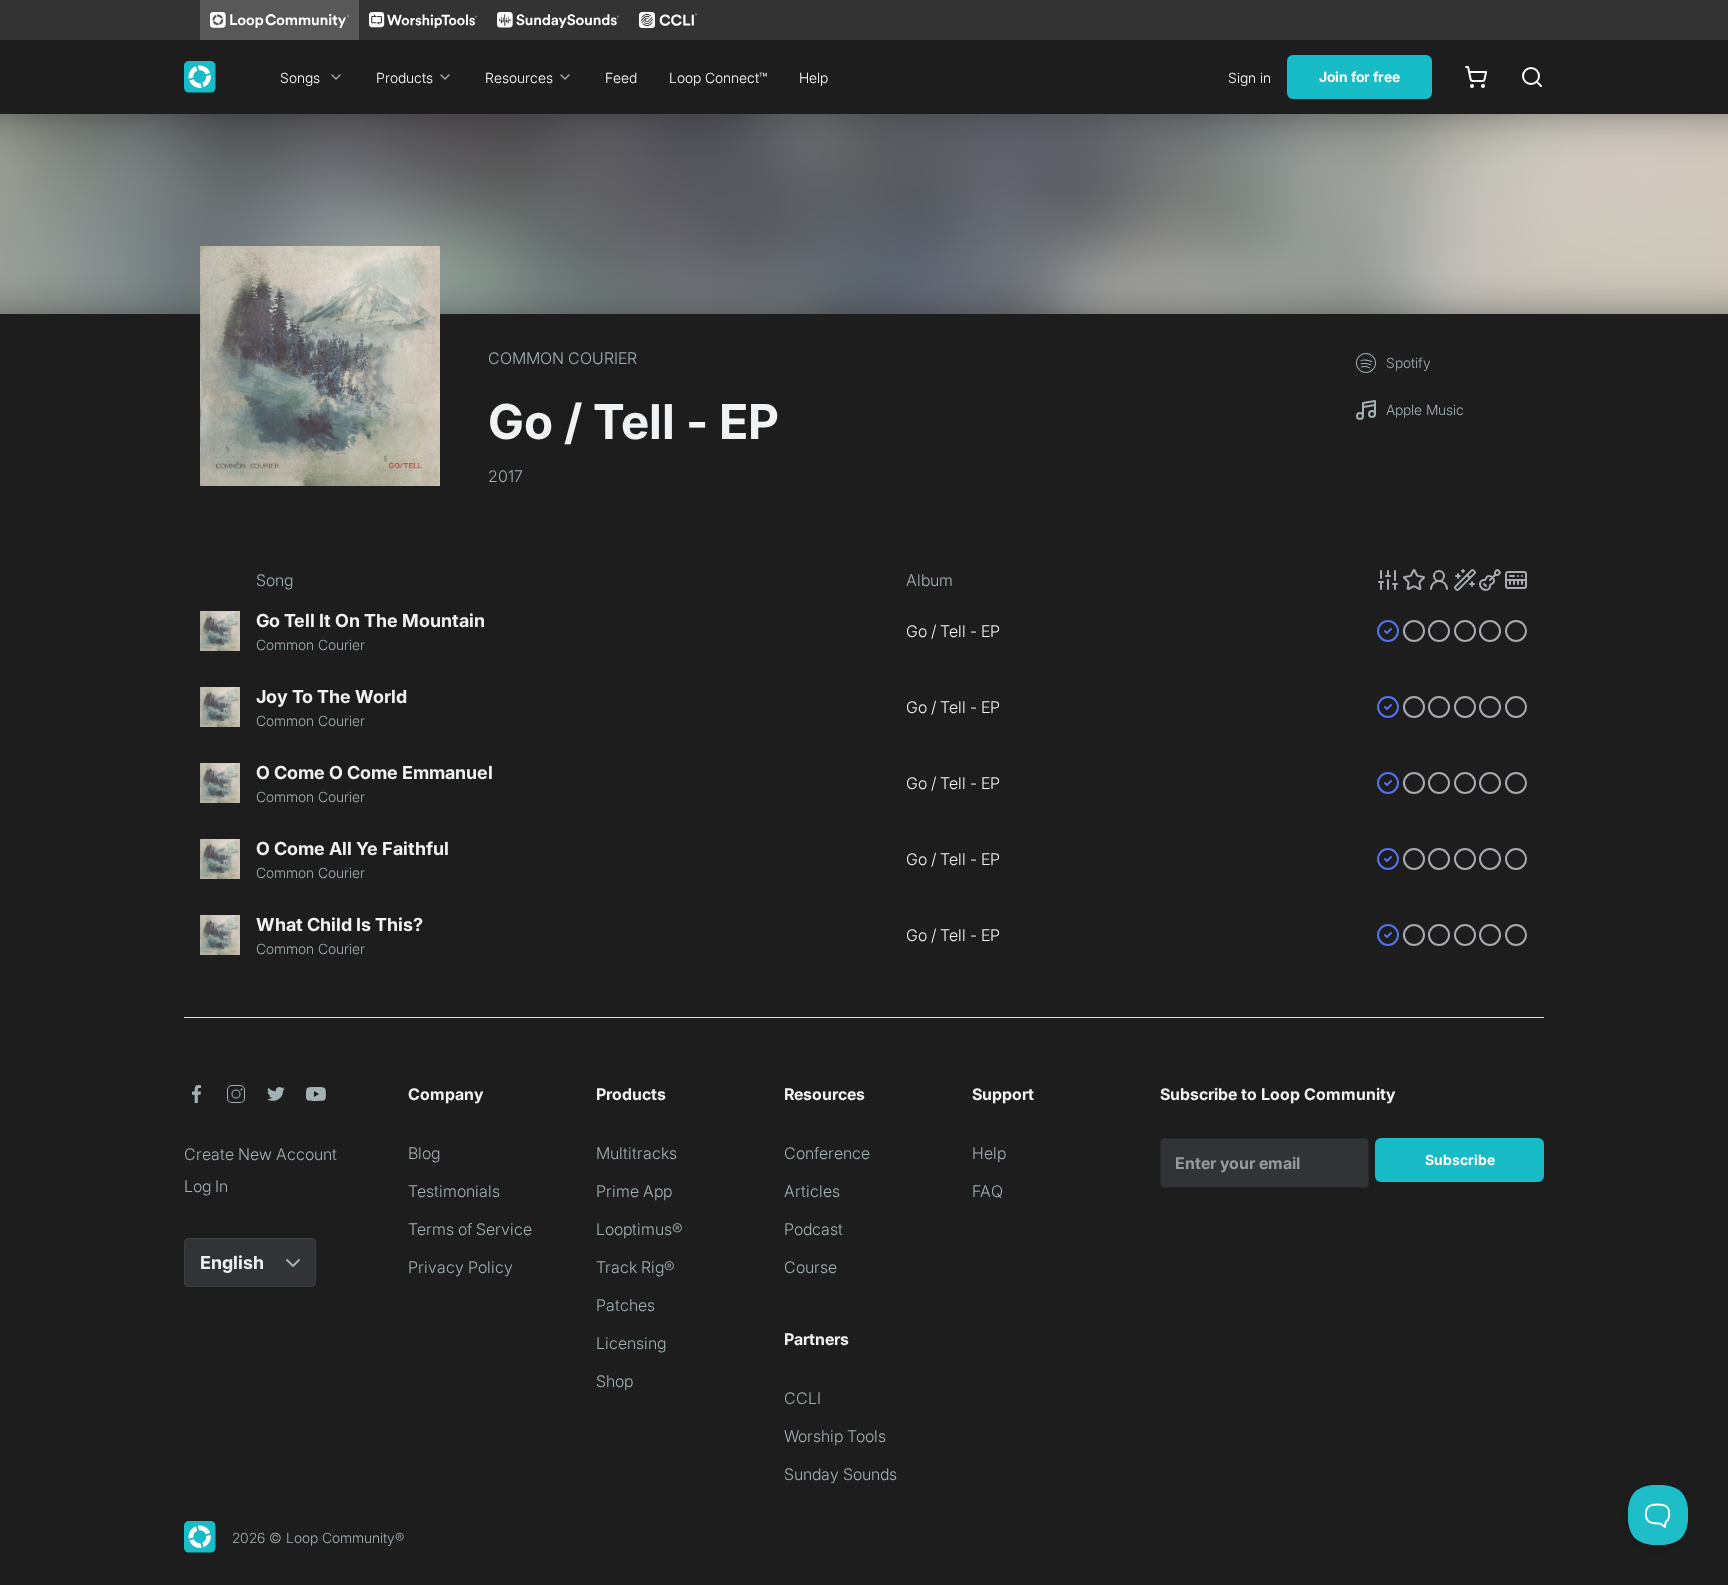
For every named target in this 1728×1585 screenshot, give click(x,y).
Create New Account (260, 1154)
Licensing (631, 1343)
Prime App (634, 1191)
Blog (424, 1153)
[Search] (1532, 77)
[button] (1452, 580)
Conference (827, 1153)
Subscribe (1460, 1159)
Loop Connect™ (718, 77)
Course (810, 1267)
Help (813, 77)
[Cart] (1476, 77)
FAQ (987, 1191)
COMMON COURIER (562, 358)
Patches (625, 1305)
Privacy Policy (460, 1267)
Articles (812, 1191)
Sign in (1249, 77)
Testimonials (454, 1191)
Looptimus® (639, 1229)
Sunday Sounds (840, 1474)
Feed (621, 77)
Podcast (813, 1229)
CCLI (802, 1398)
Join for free (1359, 76)
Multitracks (636, 1153)
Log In (206, 1186)
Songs (300, 77)
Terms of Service (470, 1229)
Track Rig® (635, 1267)
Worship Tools (835, 1436)
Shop (614, 1381)
